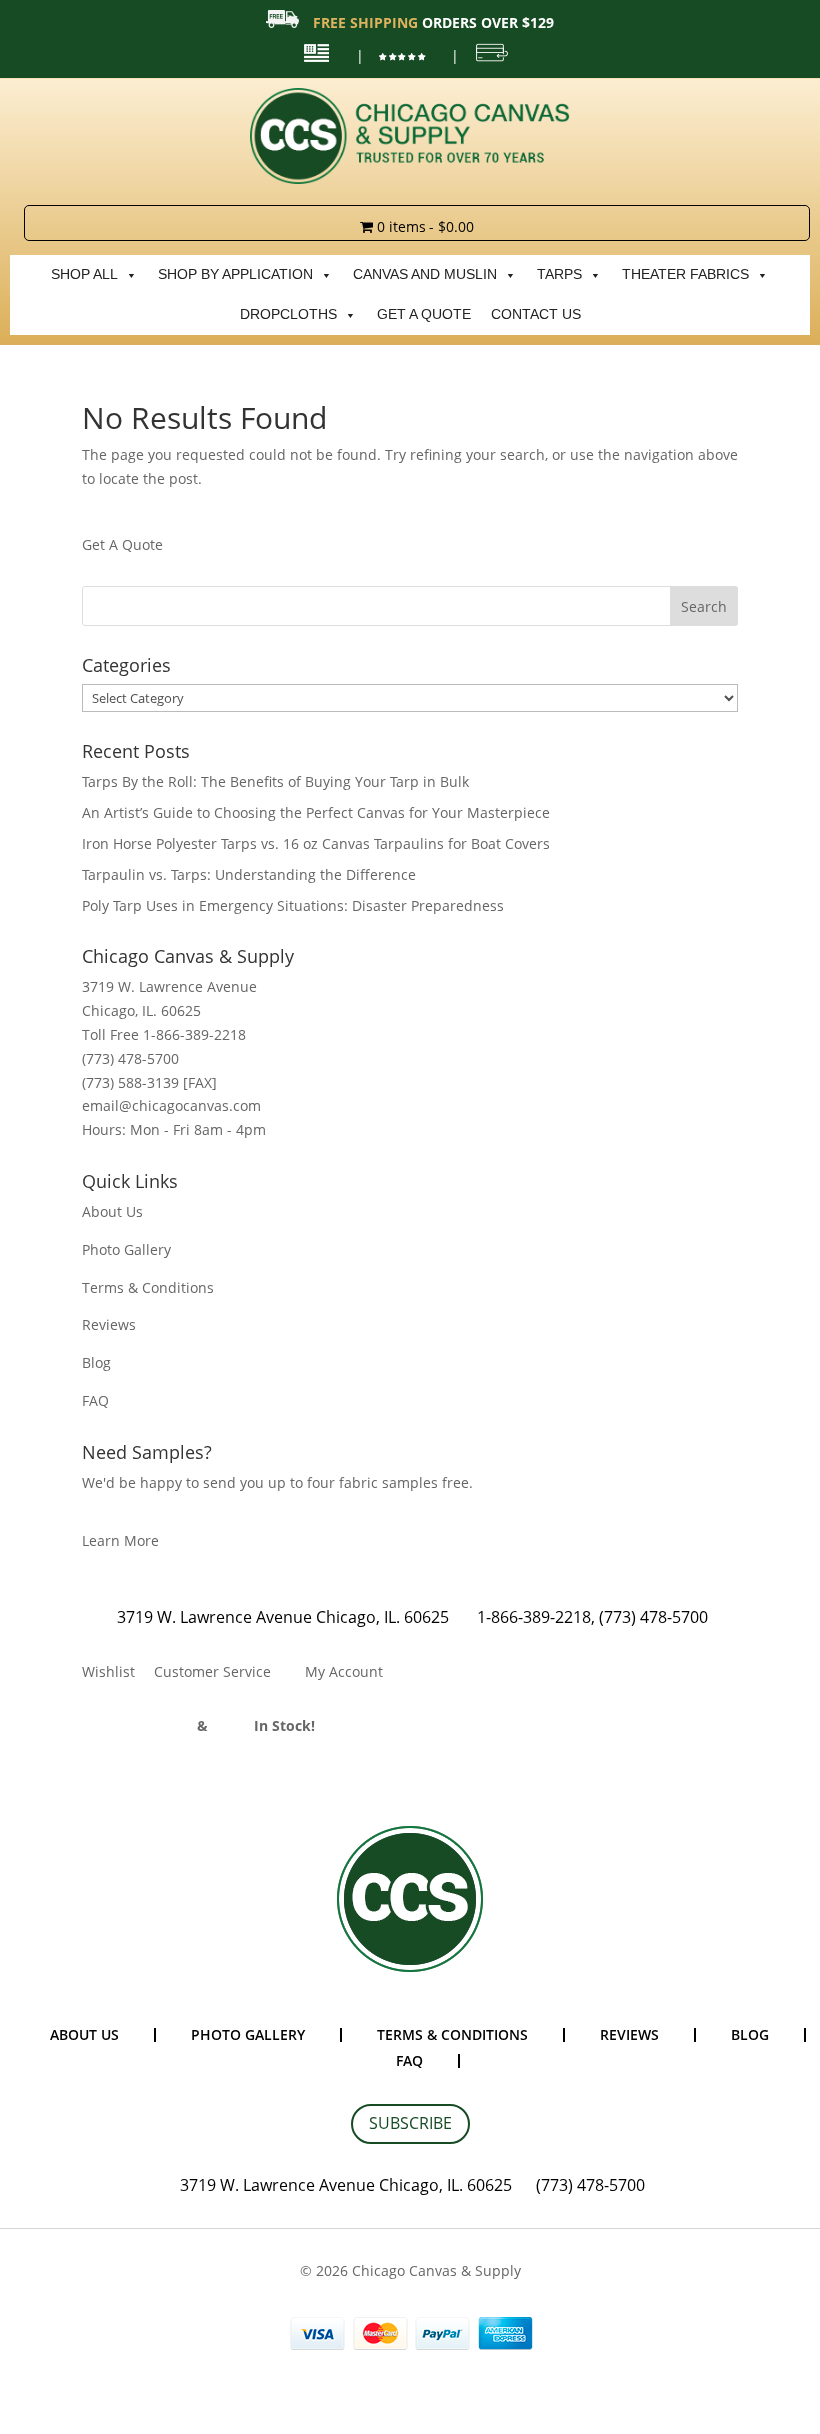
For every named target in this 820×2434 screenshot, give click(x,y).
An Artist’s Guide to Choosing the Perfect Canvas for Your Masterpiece (316, 812)
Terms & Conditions (148, 1287)
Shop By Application (235, 274)
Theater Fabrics (685, 274)
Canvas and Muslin (425, 274)
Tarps (559, 274)
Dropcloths (288, 314)
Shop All (84, 274)
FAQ (95, 1400)
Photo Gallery (126, 1249)
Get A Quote (122, 544)
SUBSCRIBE (410, 2123)
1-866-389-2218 (534, 1617)
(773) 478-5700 (653, 1617)
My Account (344, 1671)
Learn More (120, 1540)
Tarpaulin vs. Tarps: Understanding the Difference (249, 874)
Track (233, 1725)
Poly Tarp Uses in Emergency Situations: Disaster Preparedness (293, 905)
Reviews (109, 1324)
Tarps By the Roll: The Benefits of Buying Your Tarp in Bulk (275, 781)
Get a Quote (424, 314)
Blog (96, 1362)
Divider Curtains (137, 1725)
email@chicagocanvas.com (171, 1105)
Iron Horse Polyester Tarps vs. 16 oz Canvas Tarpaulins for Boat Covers (316, 843)
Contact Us (536, 314)
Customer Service (212, 1671)
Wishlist (108, 1671)
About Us (112, 1211)
